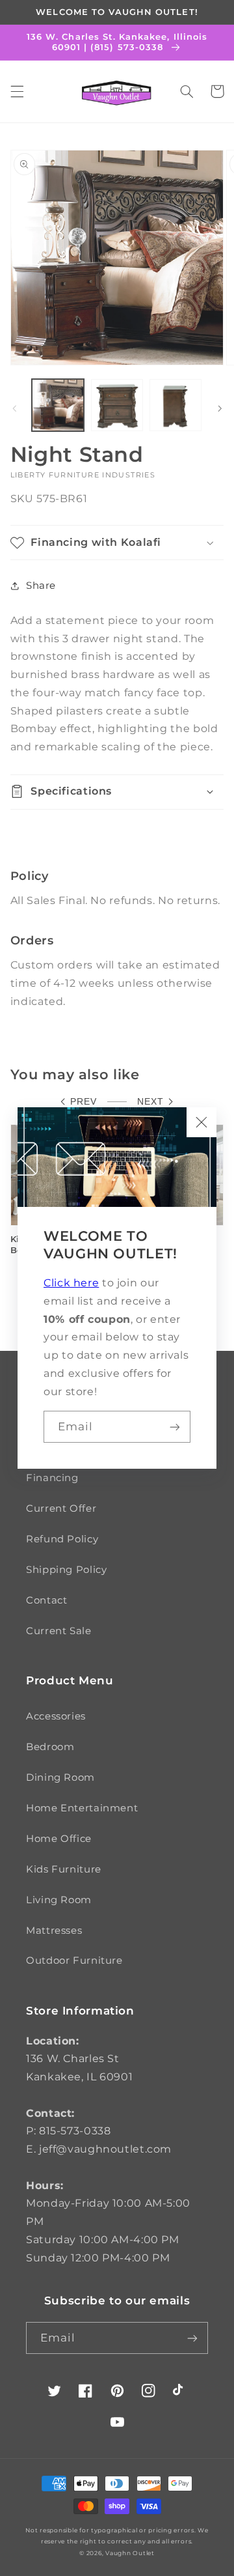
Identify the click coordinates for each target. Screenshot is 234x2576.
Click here (71, 1283)
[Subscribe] (175, 1427)
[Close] (201, 1122)
